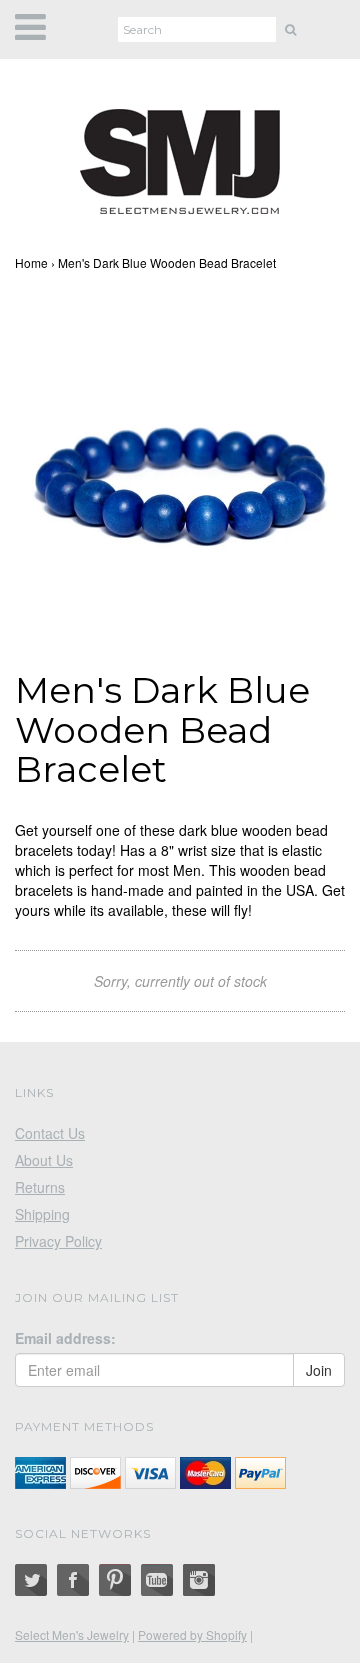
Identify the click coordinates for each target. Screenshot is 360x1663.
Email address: (65, 1338)
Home (31, 262)
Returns (40, 1187)
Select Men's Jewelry (72, 1634)
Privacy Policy (58, 1241)
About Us (44, 1160)
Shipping (42, 1214)
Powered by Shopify (192, 1634)
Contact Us (50, 1133)
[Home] (180, 158)
